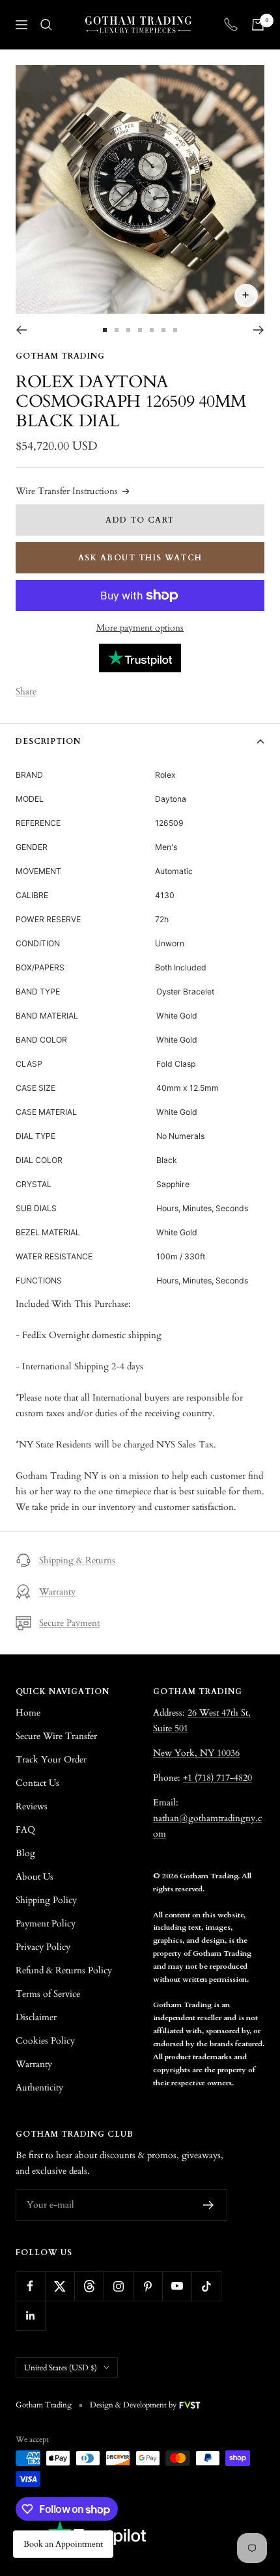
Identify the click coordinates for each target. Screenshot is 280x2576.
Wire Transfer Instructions (67, 491)
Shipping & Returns (77, 1560)
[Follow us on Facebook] (30, 2286)
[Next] (259, 330)
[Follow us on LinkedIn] (30, 2315)
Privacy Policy (43, 1947)
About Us (35, 1877)
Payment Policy (46, 1924)
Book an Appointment (63, 2544)
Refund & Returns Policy (64, 1970)
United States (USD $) (61, 2368)
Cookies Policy (45, 2041)
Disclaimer (36, 2017)
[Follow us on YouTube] (177, 2286)
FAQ (25, 1830)
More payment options (140, 628)
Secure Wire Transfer (56, 1736)
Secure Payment (69, 1623)
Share (26, 692)
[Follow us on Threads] (89, 2286)
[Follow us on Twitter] (60, 2286)
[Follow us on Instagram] (118, 2286)
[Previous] (21, 330)
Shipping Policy (46, 1900)
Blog (25, 1853)
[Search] (46, 25)
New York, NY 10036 (196, 1753)
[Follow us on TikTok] (206, 2286)
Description (48, 741)
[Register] (209, 2205)
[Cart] (258, 25)
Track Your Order (51, 1760)
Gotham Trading (60, 356)
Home (28, 1713)
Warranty (57, 1592)
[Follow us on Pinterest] (147, 2286)
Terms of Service (48, 1994)
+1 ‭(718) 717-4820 (217, 1778)
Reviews (32, 1806)
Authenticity (39, 2088)
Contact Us (37, 1783)
